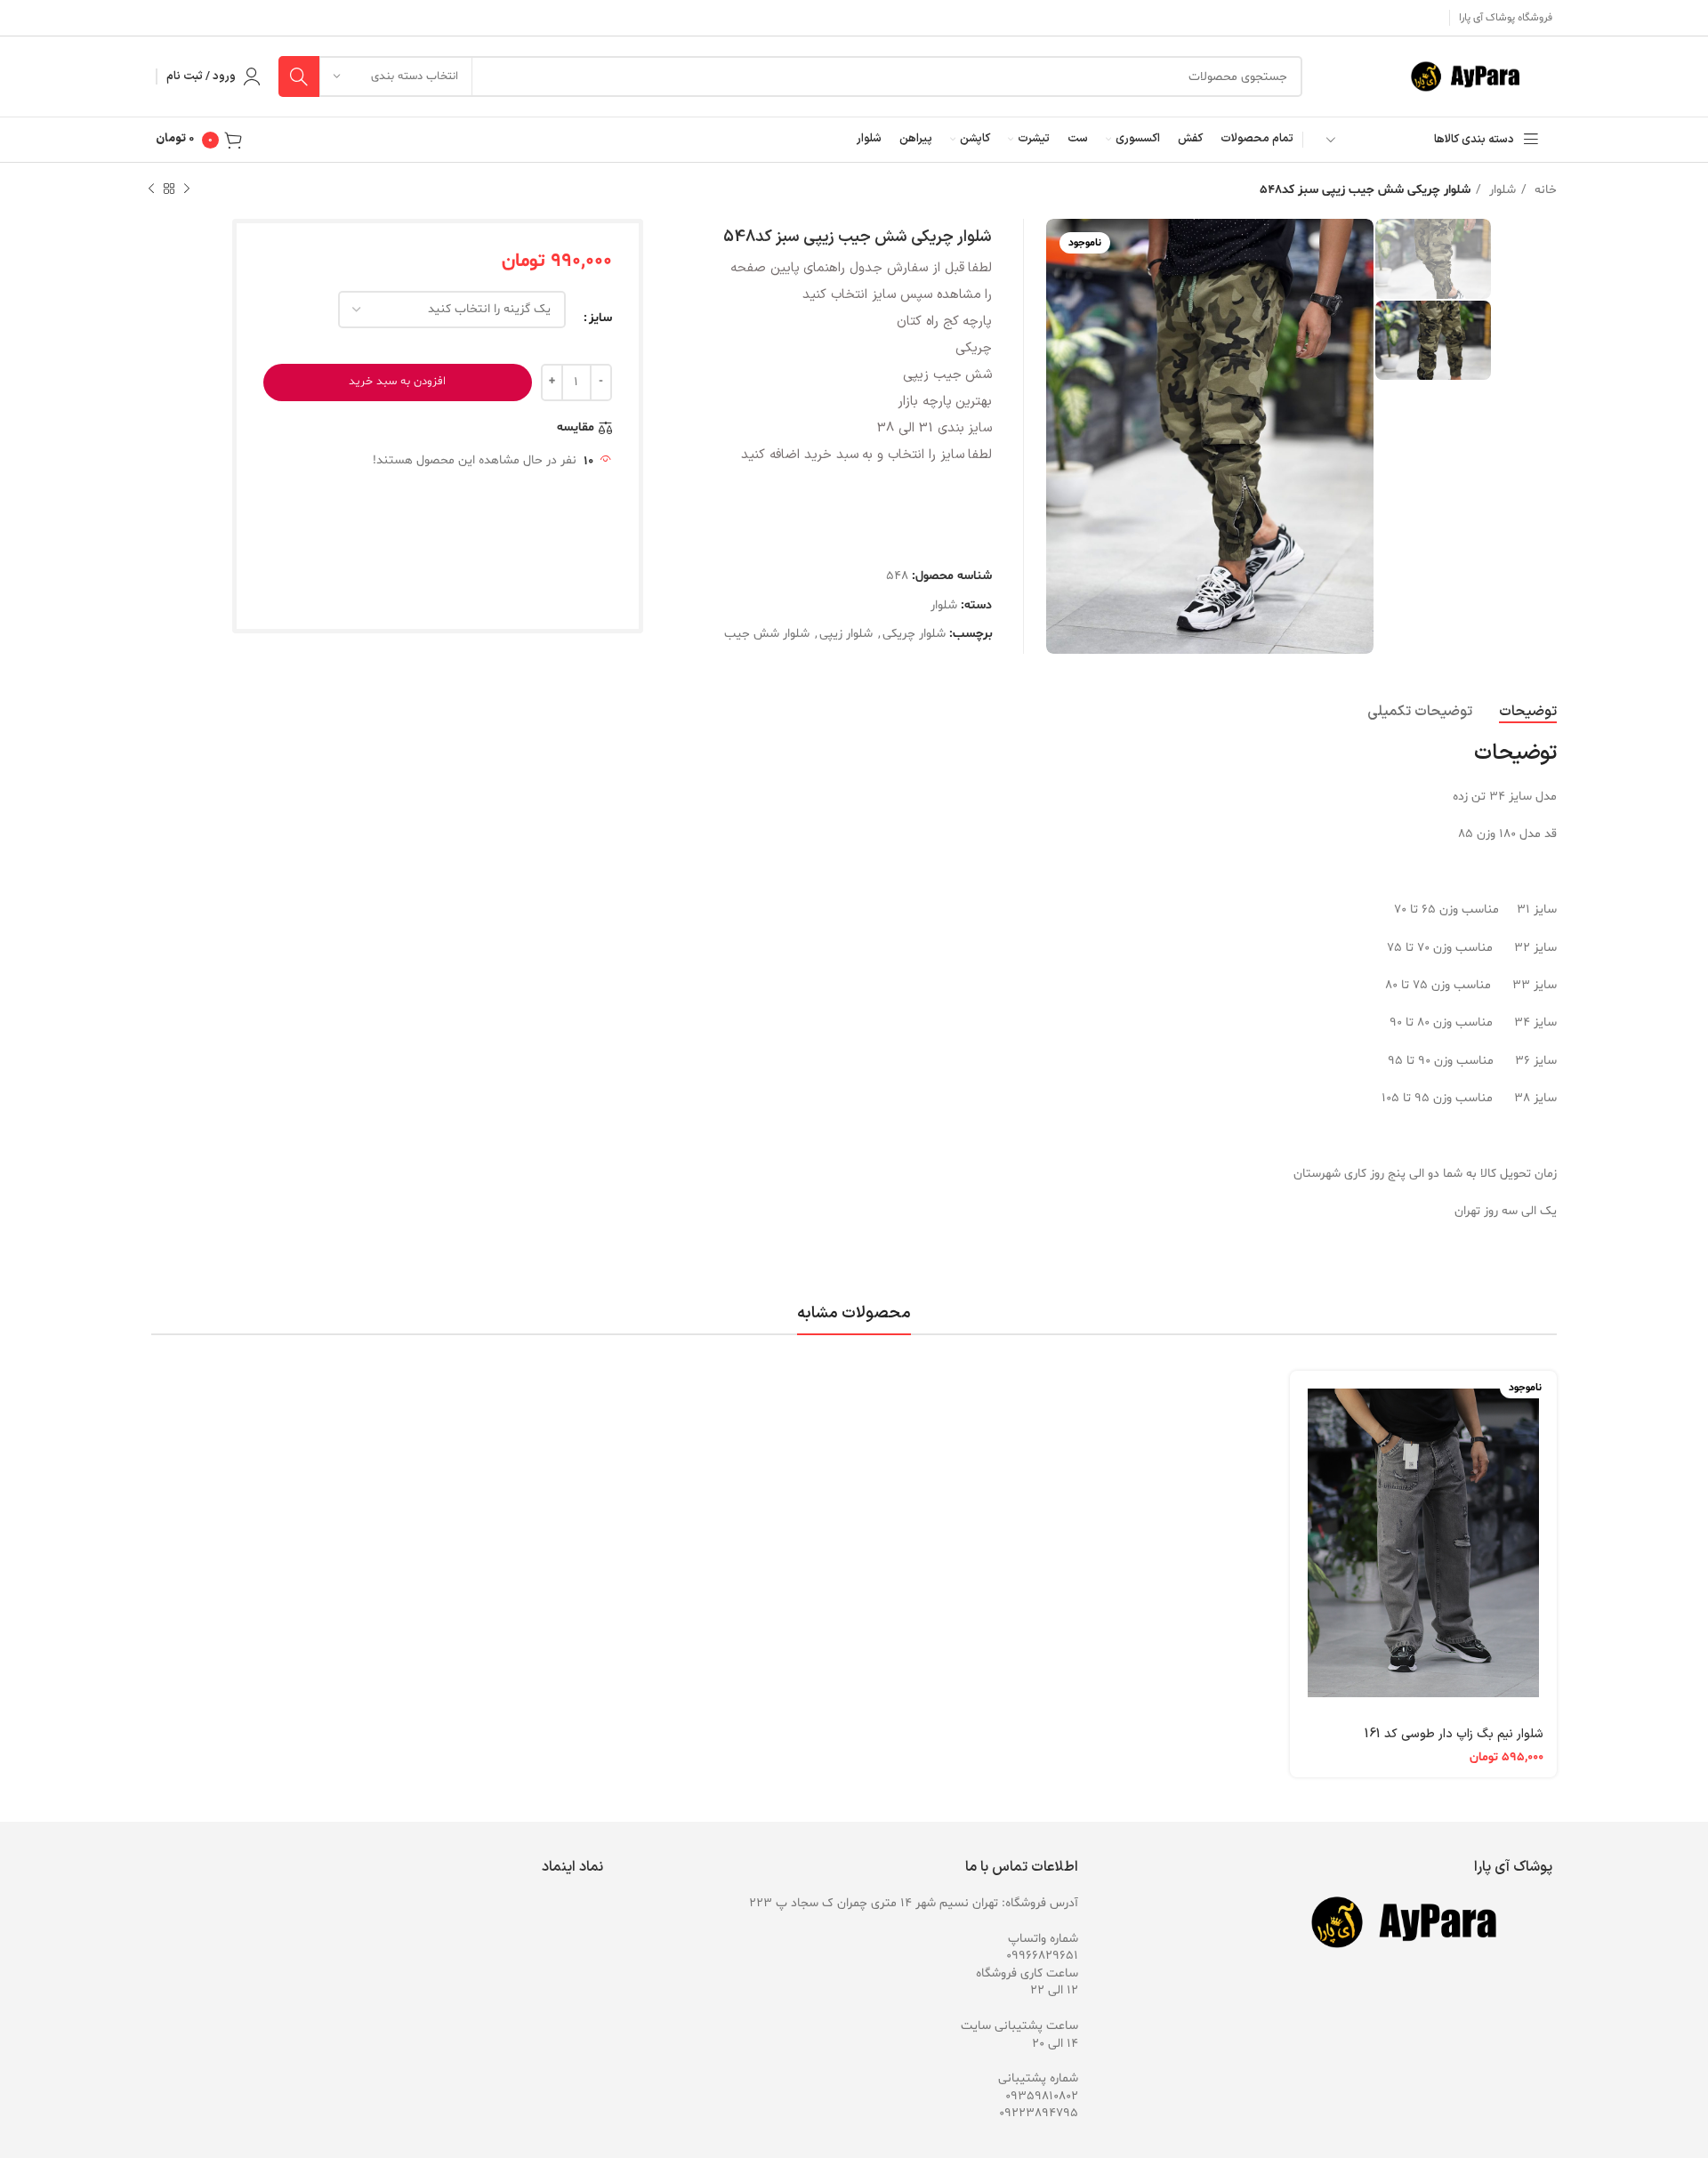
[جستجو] (299, 76)
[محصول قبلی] (187, 189)
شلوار (1501, 190)
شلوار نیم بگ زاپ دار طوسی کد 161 (1454, 1734)
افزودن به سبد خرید (397, 382)
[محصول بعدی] (151, 189)
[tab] (1528, 712)
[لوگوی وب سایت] (1474, 77)
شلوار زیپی (846, 634)
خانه (1544, 190)
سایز (600, 318)
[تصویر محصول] (1423, 1542)
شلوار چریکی (914, 634)
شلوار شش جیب (767, 634)
